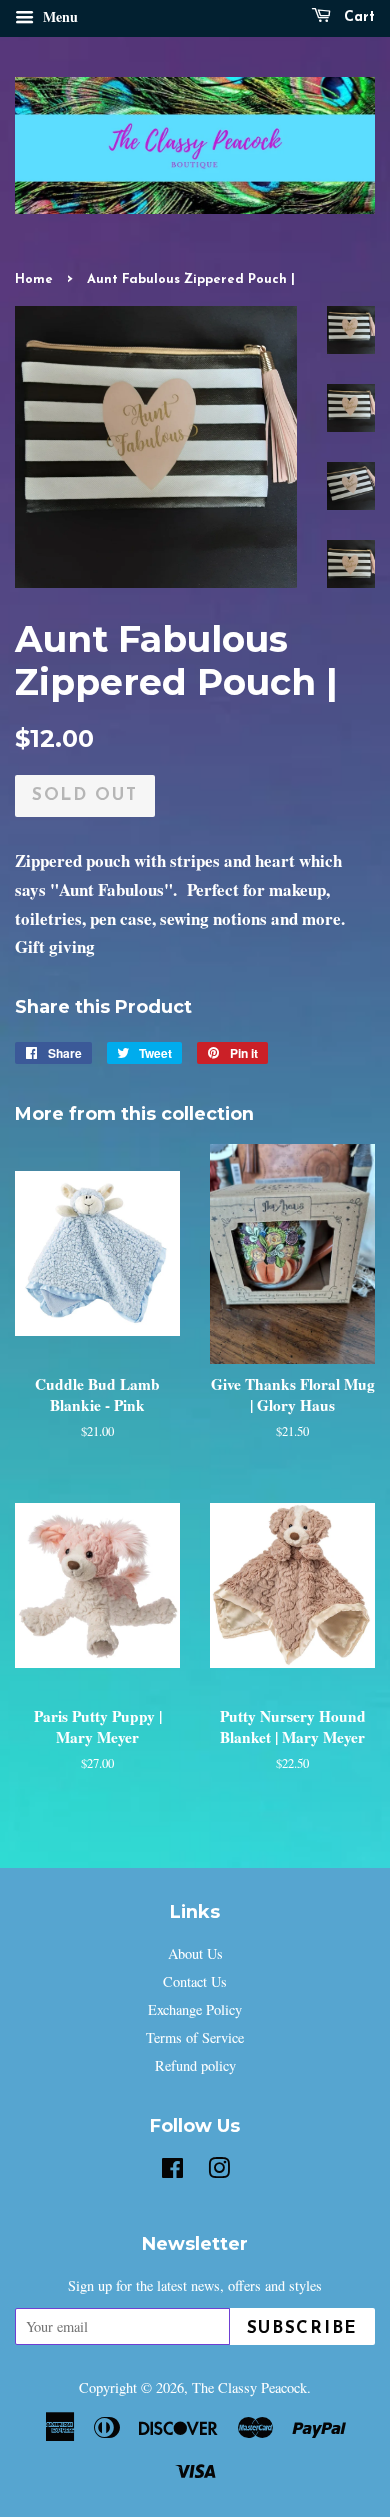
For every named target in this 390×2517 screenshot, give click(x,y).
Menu (58, 16)
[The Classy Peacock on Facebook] (172, 2171)
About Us (195, 1953)
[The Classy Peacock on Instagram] (219, 2171)
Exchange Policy (195, 2009)
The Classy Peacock (249, 2387)
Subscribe (302, 2328)
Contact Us (195, 1981)
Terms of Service (195, 2037)
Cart (357, 17)
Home (34, 279)
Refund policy (195, 2065)
